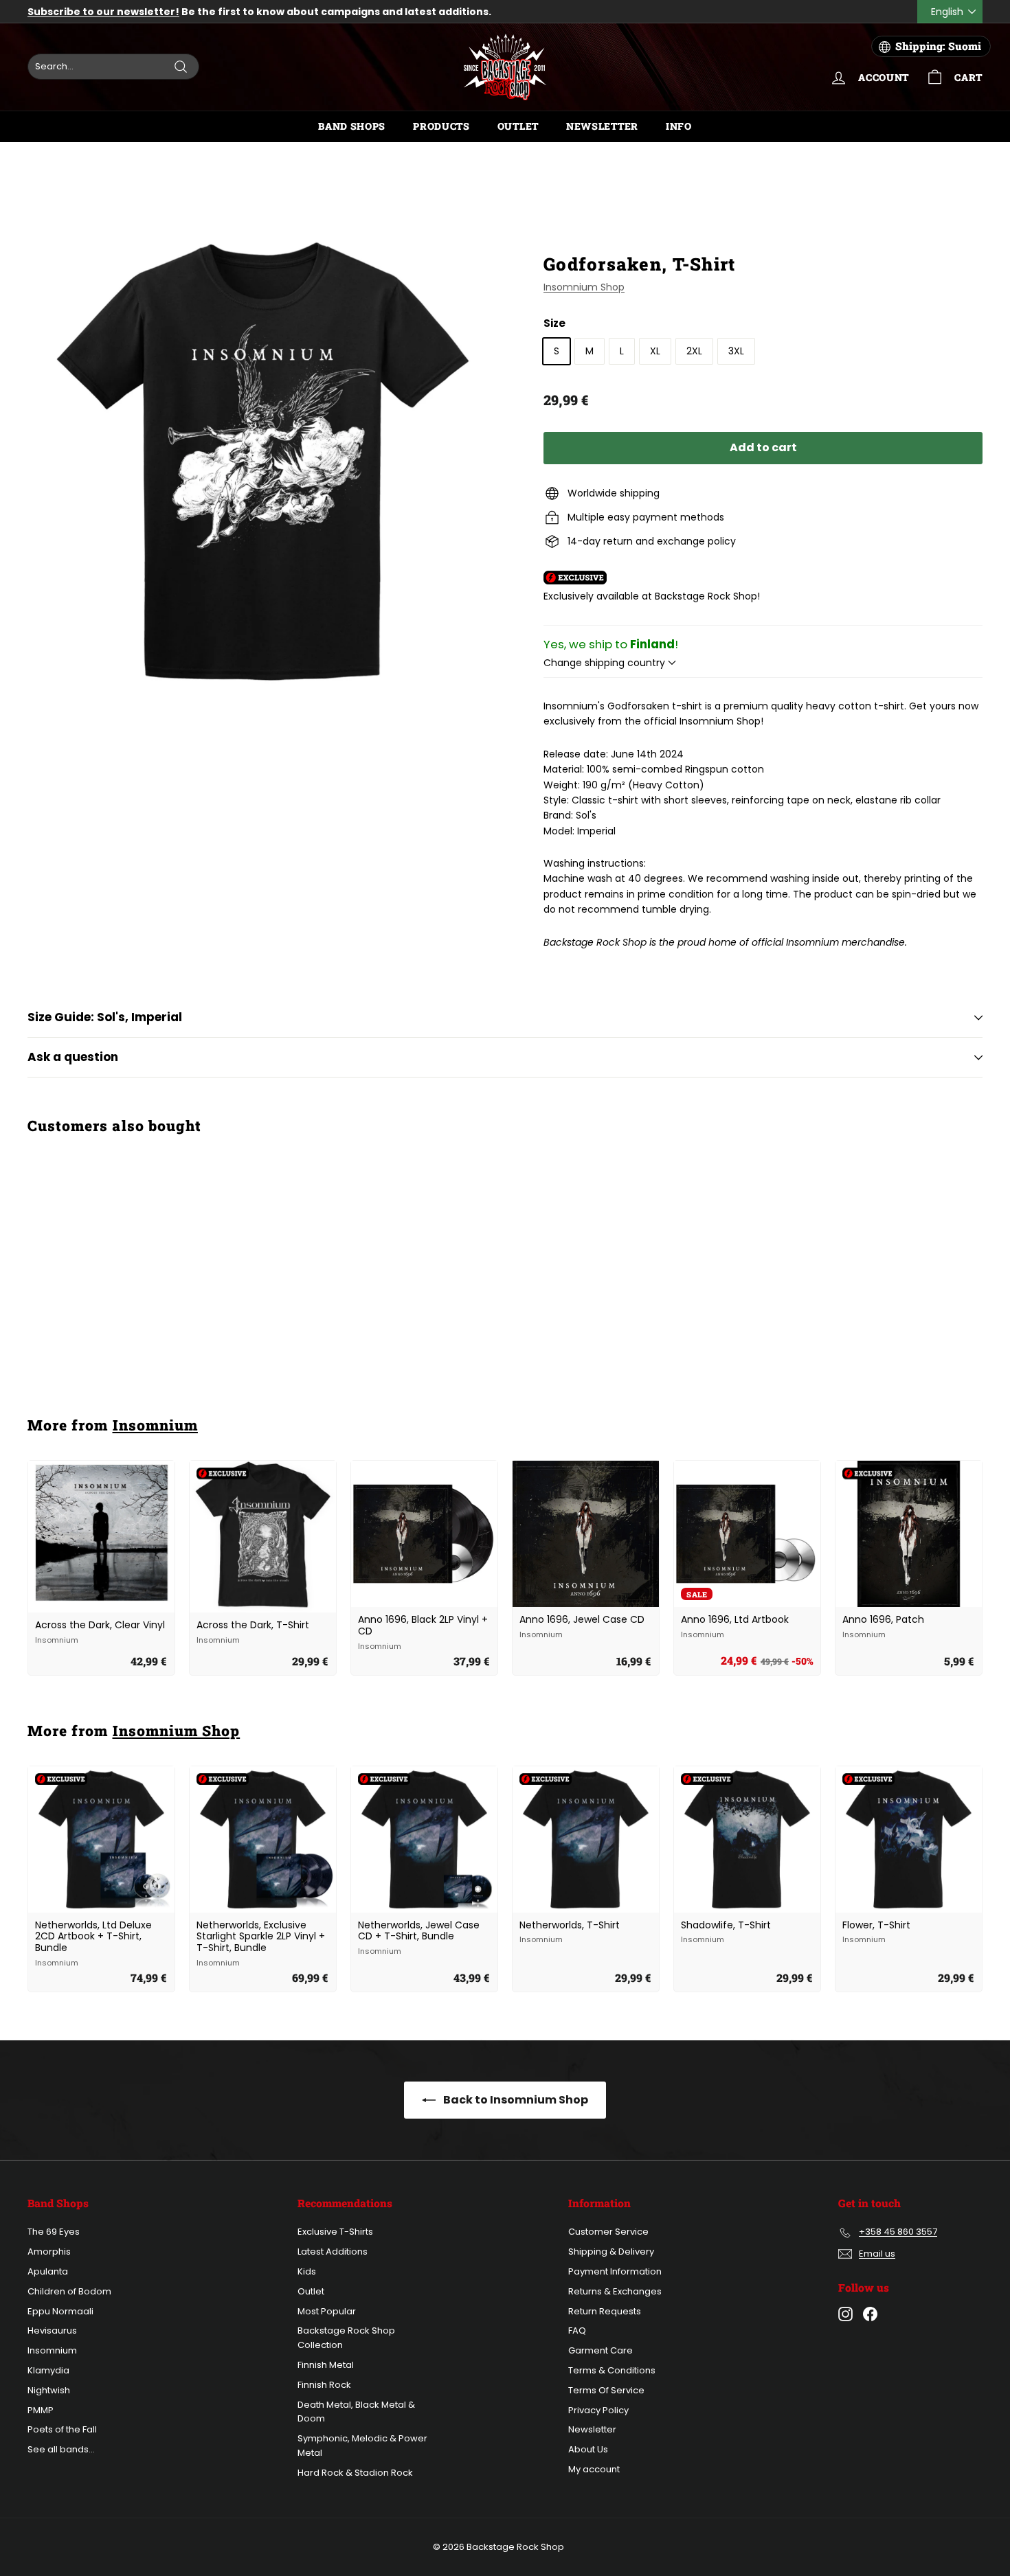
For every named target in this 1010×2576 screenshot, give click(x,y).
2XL (694, 351)
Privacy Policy (598, 2410)
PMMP (41, 2410)
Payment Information (615, 2271)
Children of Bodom (69, 2291)
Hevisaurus (52, 2330)
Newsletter (602, 126)
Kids (307, 2271)
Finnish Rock (324, 2385)
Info (679, 126)
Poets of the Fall (62, 2429)
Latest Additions (333, 2252)
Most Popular (327, 2311)
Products (441, 126)
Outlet (518, 126)
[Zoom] (262, 461)
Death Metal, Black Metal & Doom (356, 2412)
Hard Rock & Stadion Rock (355, 2473)
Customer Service (608, 2232)
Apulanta (48, 2271)
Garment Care (601, 2350)
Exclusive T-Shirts (335, 2232)
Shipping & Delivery (611, 2252)
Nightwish (49, 2390)
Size (554, 323)
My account (594, 2469)
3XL (736, 351)
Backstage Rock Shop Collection (346, 2338)
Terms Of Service (606, 2390)
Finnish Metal (326, 2365)
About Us (588, 2449)
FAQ (577, 2330)
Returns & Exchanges (615, 2291)
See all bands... (61, 2449)
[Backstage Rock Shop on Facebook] (870, 2314)
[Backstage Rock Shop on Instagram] (845, 2314)
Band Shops (352, 126)
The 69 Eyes (54, 2232)
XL (655, 351)
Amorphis (49, 2252)
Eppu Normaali (60, 2311)
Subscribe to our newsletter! (103, 12)
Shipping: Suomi (938, 46)
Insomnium (155, 1425)
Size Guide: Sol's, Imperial (105, 1017)
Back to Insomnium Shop (515, 2100)
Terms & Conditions (612, 2370)
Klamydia (48, 2370)
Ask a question (73, 1057)
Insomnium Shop (584, 287)
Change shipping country (606, 663)
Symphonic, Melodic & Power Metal (362, 2446)
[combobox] (113, 67)
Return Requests (605, 2311)
